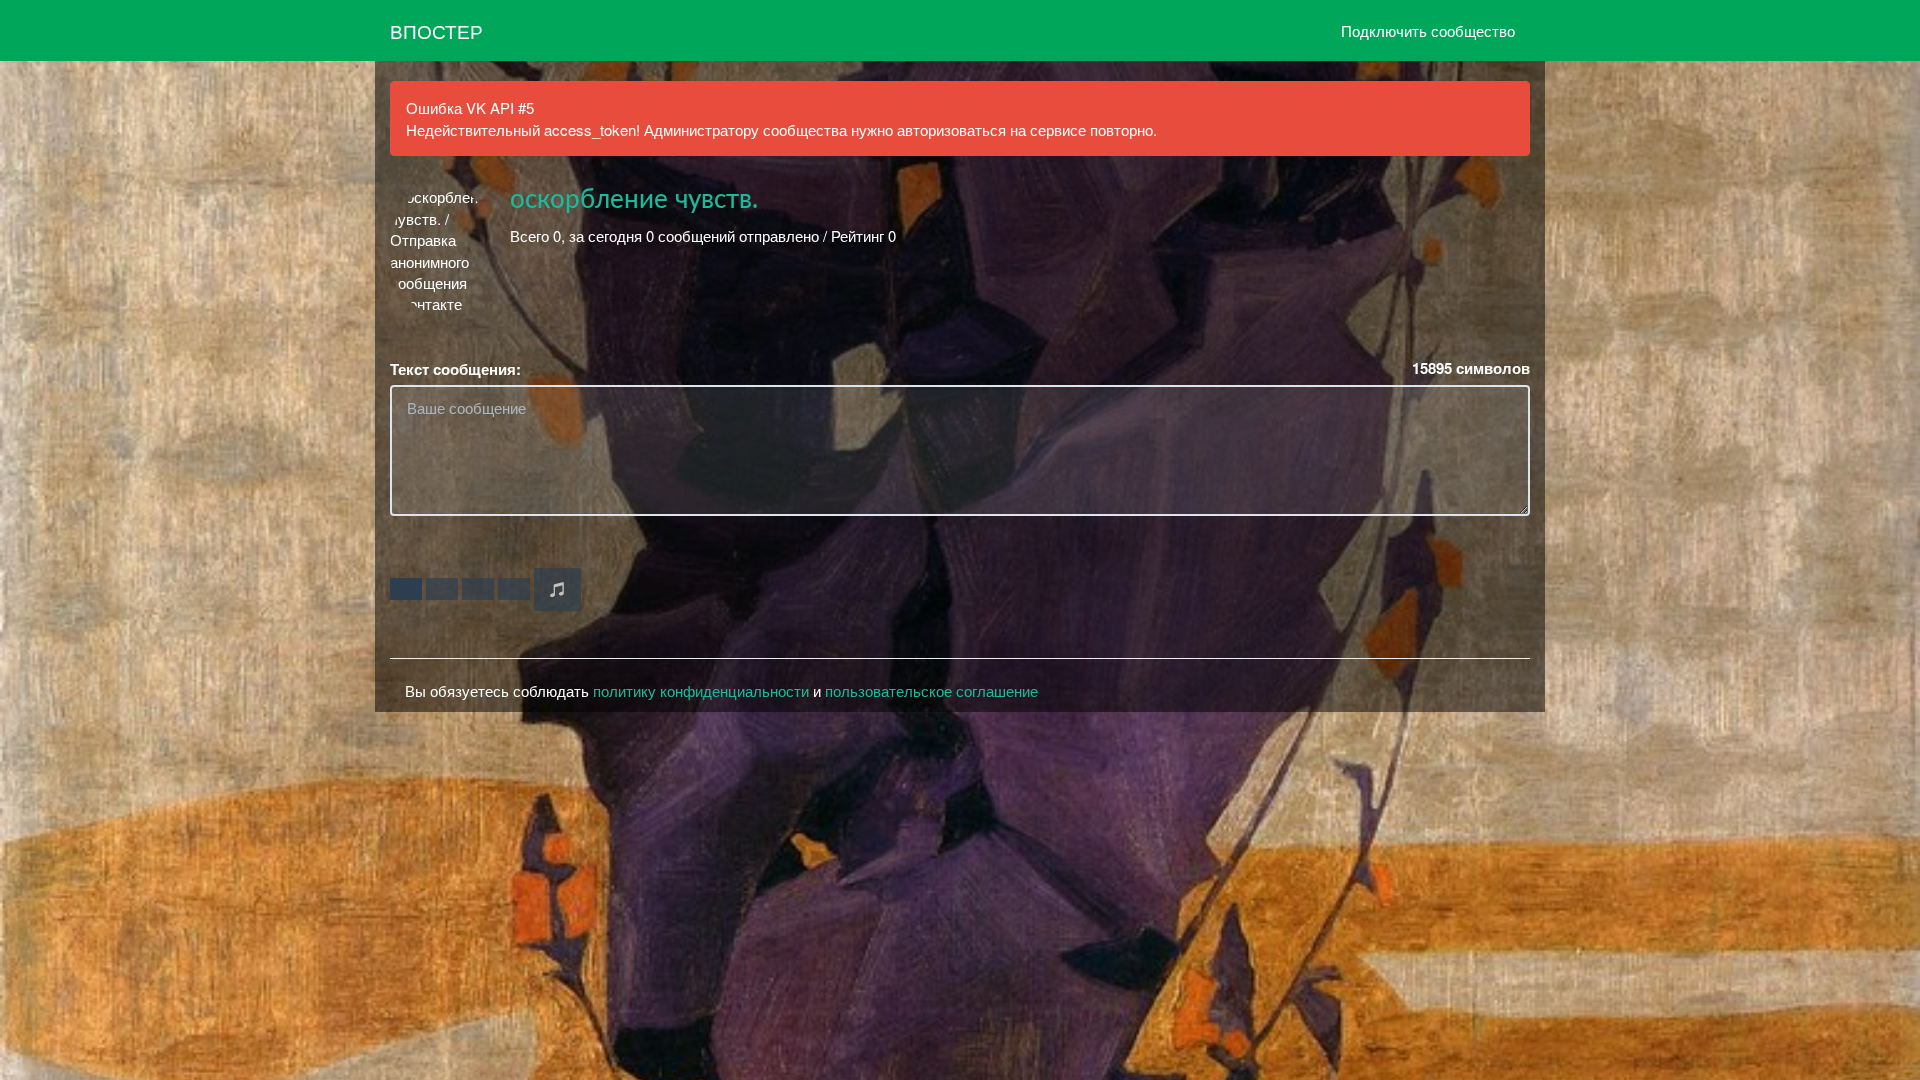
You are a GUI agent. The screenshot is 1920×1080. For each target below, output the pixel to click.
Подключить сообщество (1428, 30)
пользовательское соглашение (931, 690)
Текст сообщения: (455, 369)
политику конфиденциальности (701, 690)
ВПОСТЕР (436, 30)
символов (1471, 368)
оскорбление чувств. (634, 200)
